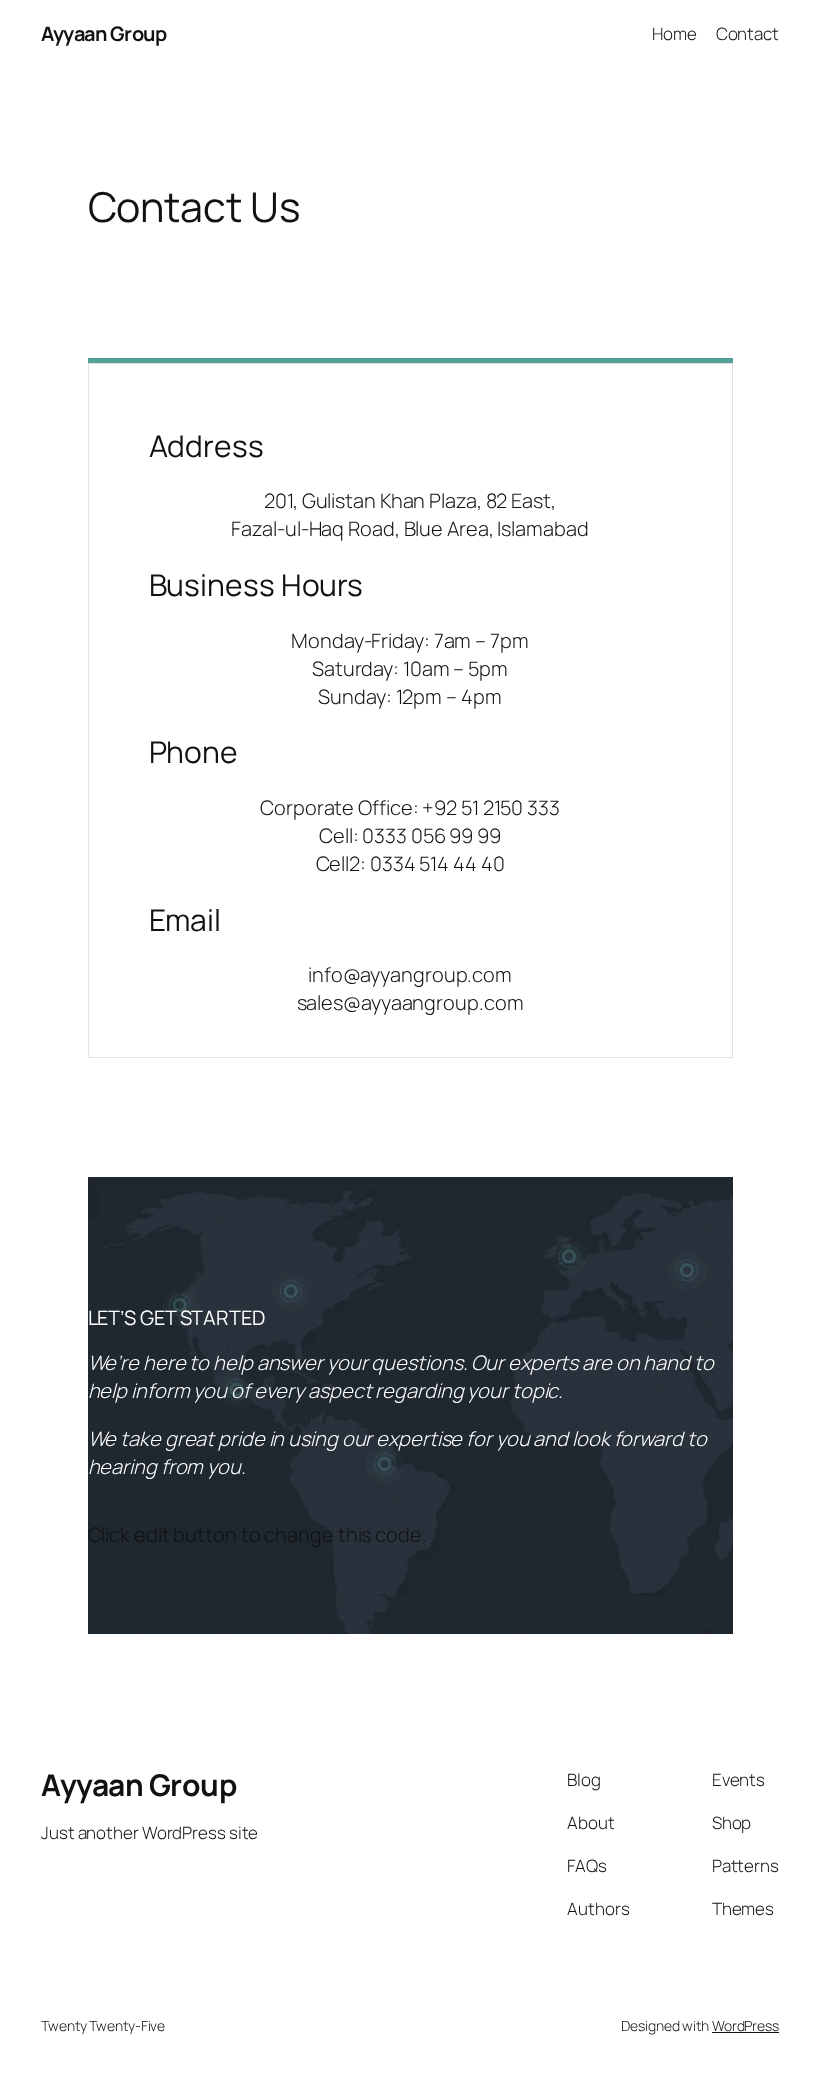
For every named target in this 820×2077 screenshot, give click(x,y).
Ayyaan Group (103, 33)
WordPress (745, 2025)
